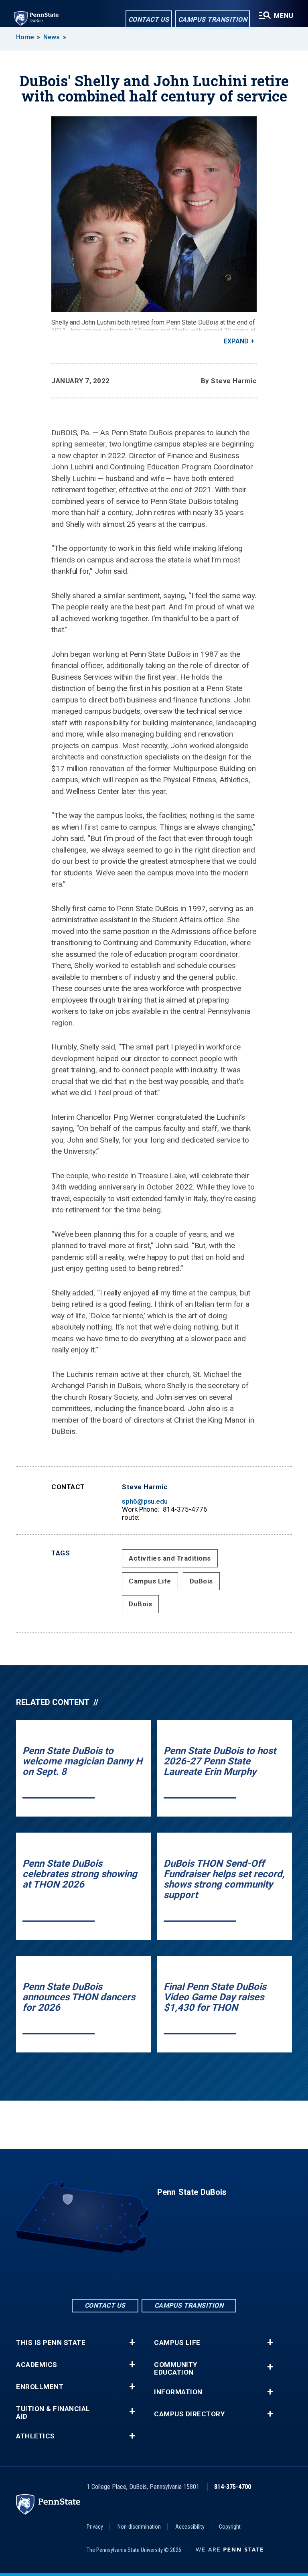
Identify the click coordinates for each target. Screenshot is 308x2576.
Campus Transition (213, 19)
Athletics (35, 2436)
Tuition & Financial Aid (53, 2413)
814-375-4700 (233, 2487)
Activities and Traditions (170, 1558)
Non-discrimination (139, 2527)
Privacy (95, 2527)
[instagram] (175, 2275)
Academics (37, 2365)
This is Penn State (51, 2343)
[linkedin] (154, 2275)
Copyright (230, 2527)
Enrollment (40, 2387)
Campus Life (150, 1581)
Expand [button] (236, 341)
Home (25, 37)
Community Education (176, 2369)
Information (178, 2392)
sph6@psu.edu (145, 1501)
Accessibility (190, 2527)
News (52, 37)
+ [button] (132, 2343)
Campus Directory (189, 2414)
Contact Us (149, 19)
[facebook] (133, 2275)
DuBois (201, 1581)
